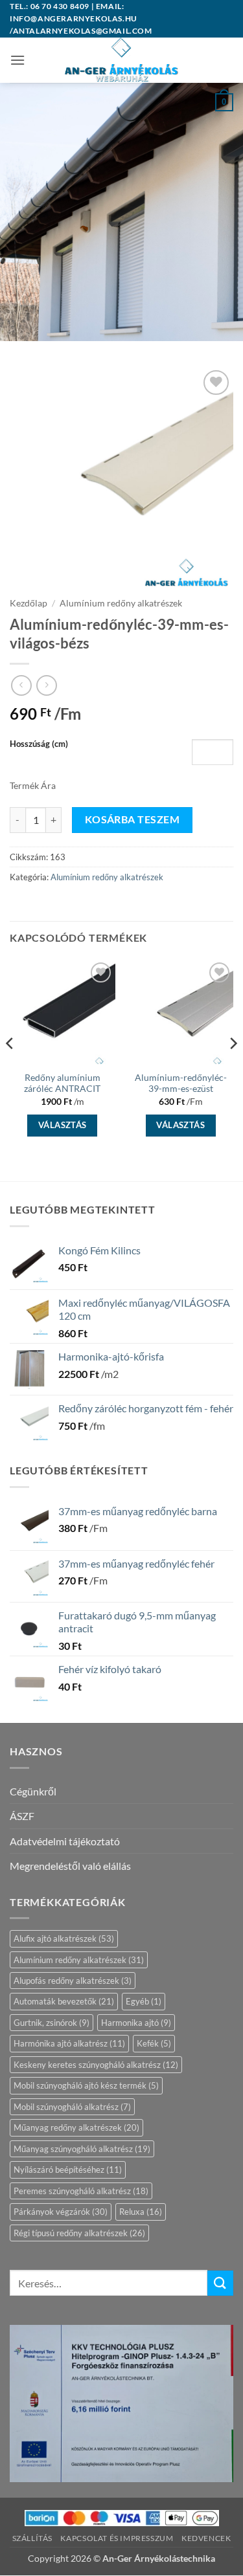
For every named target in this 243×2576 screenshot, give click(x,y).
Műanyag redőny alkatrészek (76, 2127)
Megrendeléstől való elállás (70, 1866)
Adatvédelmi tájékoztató (65, 1841)
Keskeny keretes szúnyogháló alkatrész (96, 2065)
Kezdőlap (29, 603)
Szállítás (33, 2538)
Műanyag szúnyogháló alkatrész (82, 2149)
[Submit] (220, 2283)
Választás (63, 1125)
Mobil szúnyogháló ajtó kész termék (86, 2085)
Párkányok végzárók (61, 2212)
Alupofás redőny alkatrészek (73, 1981)
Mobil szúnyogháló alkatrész (72, 2107)
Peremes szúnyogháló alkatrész (81, 2191)
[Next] (233, 1069)
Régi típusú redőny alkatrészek (79, 2233)
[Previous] (10, 1069)
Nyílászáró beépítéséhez (68, 2170)
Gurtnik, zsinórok (52, 2023)
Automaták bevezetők (64, 2001)
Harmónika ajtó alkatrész (69, 2043)
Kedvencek (206, 2538)
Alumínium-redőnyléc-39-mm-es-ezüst (181, 1083)
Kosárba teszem (133, 819)
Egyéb (144, 2001)
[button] (17, 60)
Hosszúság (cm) (39, 744)
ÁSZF (22, 1816)
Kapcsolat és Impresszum (117, 2538)
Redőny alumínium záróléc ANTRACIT (62, 1083)
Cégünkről (33, 1791)
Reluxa (141, 2212)
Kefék (154, 2043)
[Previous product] (46, 685)
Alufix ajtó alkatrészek (64, 1938)
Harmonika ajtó (136, 2023)
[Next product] (21, 685)
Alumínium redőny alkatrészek (121, 603)
